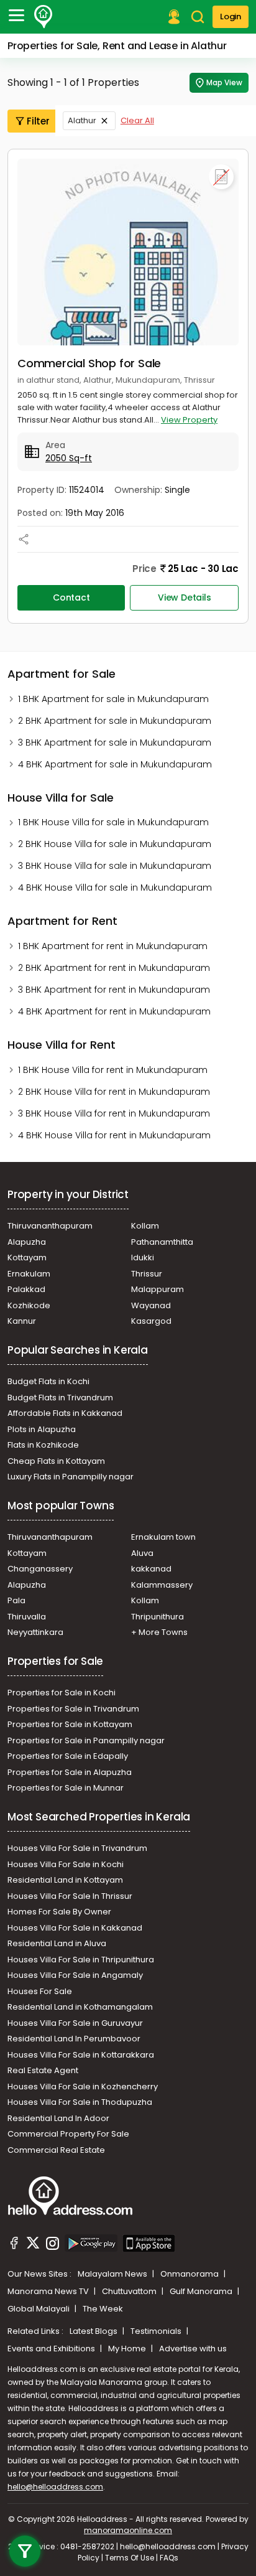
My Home (128, 2349)
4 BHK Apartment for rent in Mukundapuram (114, 1011)
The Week (103, 2309)
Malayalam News (113, 2274)
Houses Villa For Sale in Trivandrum (77, 1848)
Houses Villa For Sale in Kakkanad (75, 1928)
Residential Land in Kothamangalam (80, 2007)
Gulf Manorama (202, 2291)
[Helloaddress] (43, 17)
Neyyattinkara (35, 1632)
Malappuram (158, 1289)
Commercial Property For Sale (68, 2134)
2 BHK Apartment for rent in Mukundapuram (114, 968)
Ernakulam (29, 1274)
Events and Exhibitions (52, 2349)
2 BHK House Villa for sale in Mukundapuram (115, 844)
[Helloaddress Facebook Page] (14, 2245)
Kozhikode (29, 1305)
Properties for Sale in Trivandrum (73, 1709)
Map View (224, 82)
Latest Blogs (94, 2331)
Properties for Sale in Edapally (68, 1756)
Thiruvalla (27, 1617)
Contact (71, 597)
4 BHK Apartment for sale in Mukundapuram (115, 764)
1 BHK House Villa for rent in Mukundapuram (113, 1070)
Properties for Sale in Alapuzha (70, 1772)
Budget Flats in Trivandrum (60, 1398)
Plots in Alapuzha (42, 1429)
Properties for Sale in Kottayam (70, 1724)
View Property (189, 420)
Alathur (82, 120)
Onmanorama (190, 2274)
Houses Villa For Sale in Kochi (66, 1864)
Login (231, 16)
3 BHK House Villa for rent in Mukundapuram (114, 1113)
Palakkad (26, 1289)
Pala (16, 1600)
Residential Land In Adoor (58, 2118)
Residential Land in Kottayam (65, 1880)
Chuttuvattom (130, 2291)
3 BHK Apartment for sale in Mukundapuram (115, 742)
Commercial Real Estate (56, 2150)
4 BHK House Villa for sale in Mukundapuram (115, 888)
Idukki (143, 1258)
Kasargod (151, 1321)
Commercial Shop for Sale (89, 363)
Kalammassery (162, 1585)
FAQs (169, 2558)
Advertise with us (193, 2349)
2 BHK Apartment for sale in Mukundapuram (115, 721)
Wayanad (151, 1305)
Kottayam (27, 1258)
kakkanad (151, 1569)
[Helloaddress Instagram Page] (52, 2245)
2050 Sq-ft (69, 458)
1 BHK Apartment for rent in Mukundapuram (113, 946)
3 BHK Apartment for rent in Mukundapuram (114, 990)
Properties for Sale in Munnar (66, 1788)
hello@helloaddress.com (55, 2487)
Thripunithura (158, 1617)
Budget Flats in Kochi (48, 1381)
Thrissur (147, 1274)
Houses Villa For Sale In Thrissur (70, 1896)
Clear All (137, 120)
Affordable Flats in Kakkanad (65, 1413)
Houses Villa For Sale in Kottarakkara (81, 2055)
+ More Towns (159, 1632)
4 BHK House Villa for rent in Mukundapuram (114, 1135)
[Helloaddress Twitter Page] (33, 2245)
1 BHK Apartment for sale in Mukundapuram (113, 699)
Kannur (22, 1321)
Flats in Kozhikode (43, 1445)
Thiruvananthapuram (50, 1226)
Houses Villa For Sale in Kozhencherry (83, 2087)
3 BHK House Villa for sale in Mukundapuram (115, 866)
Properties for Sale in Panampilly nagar (86, 1740)
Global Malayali (39, 2309)
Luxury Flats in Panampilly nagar (71, 1477)
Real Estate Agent (43, 2070)
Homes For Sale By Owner (59, 1912)
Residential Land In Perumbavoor (74, 2039)
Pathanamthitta (162, 1242)
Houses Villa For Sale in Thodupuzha (80, 2102)
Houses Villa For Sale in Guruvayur (75, 2023)
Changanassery (40, 1569)
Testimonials (157, 2331)
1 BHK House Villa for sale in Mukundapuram (113, 822)
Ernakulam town (163, 1537)
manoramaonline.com (128, 2530)
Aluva (142, 1553)
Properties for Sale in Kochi (62, 1693)
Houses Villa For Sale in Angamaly (75, 1975)
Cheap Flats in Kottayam (56, 1461)
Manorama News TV (49, 2291)
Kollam (145, 1226)
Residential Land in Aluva (57, 1943)
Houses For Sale (40, 1991)
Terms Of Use (130, 2558)
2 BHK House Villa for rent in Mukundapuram (114, 1092)
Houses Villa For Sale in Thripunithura (81, 1960)
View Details (185, 597)
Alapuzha (27, 1242)
